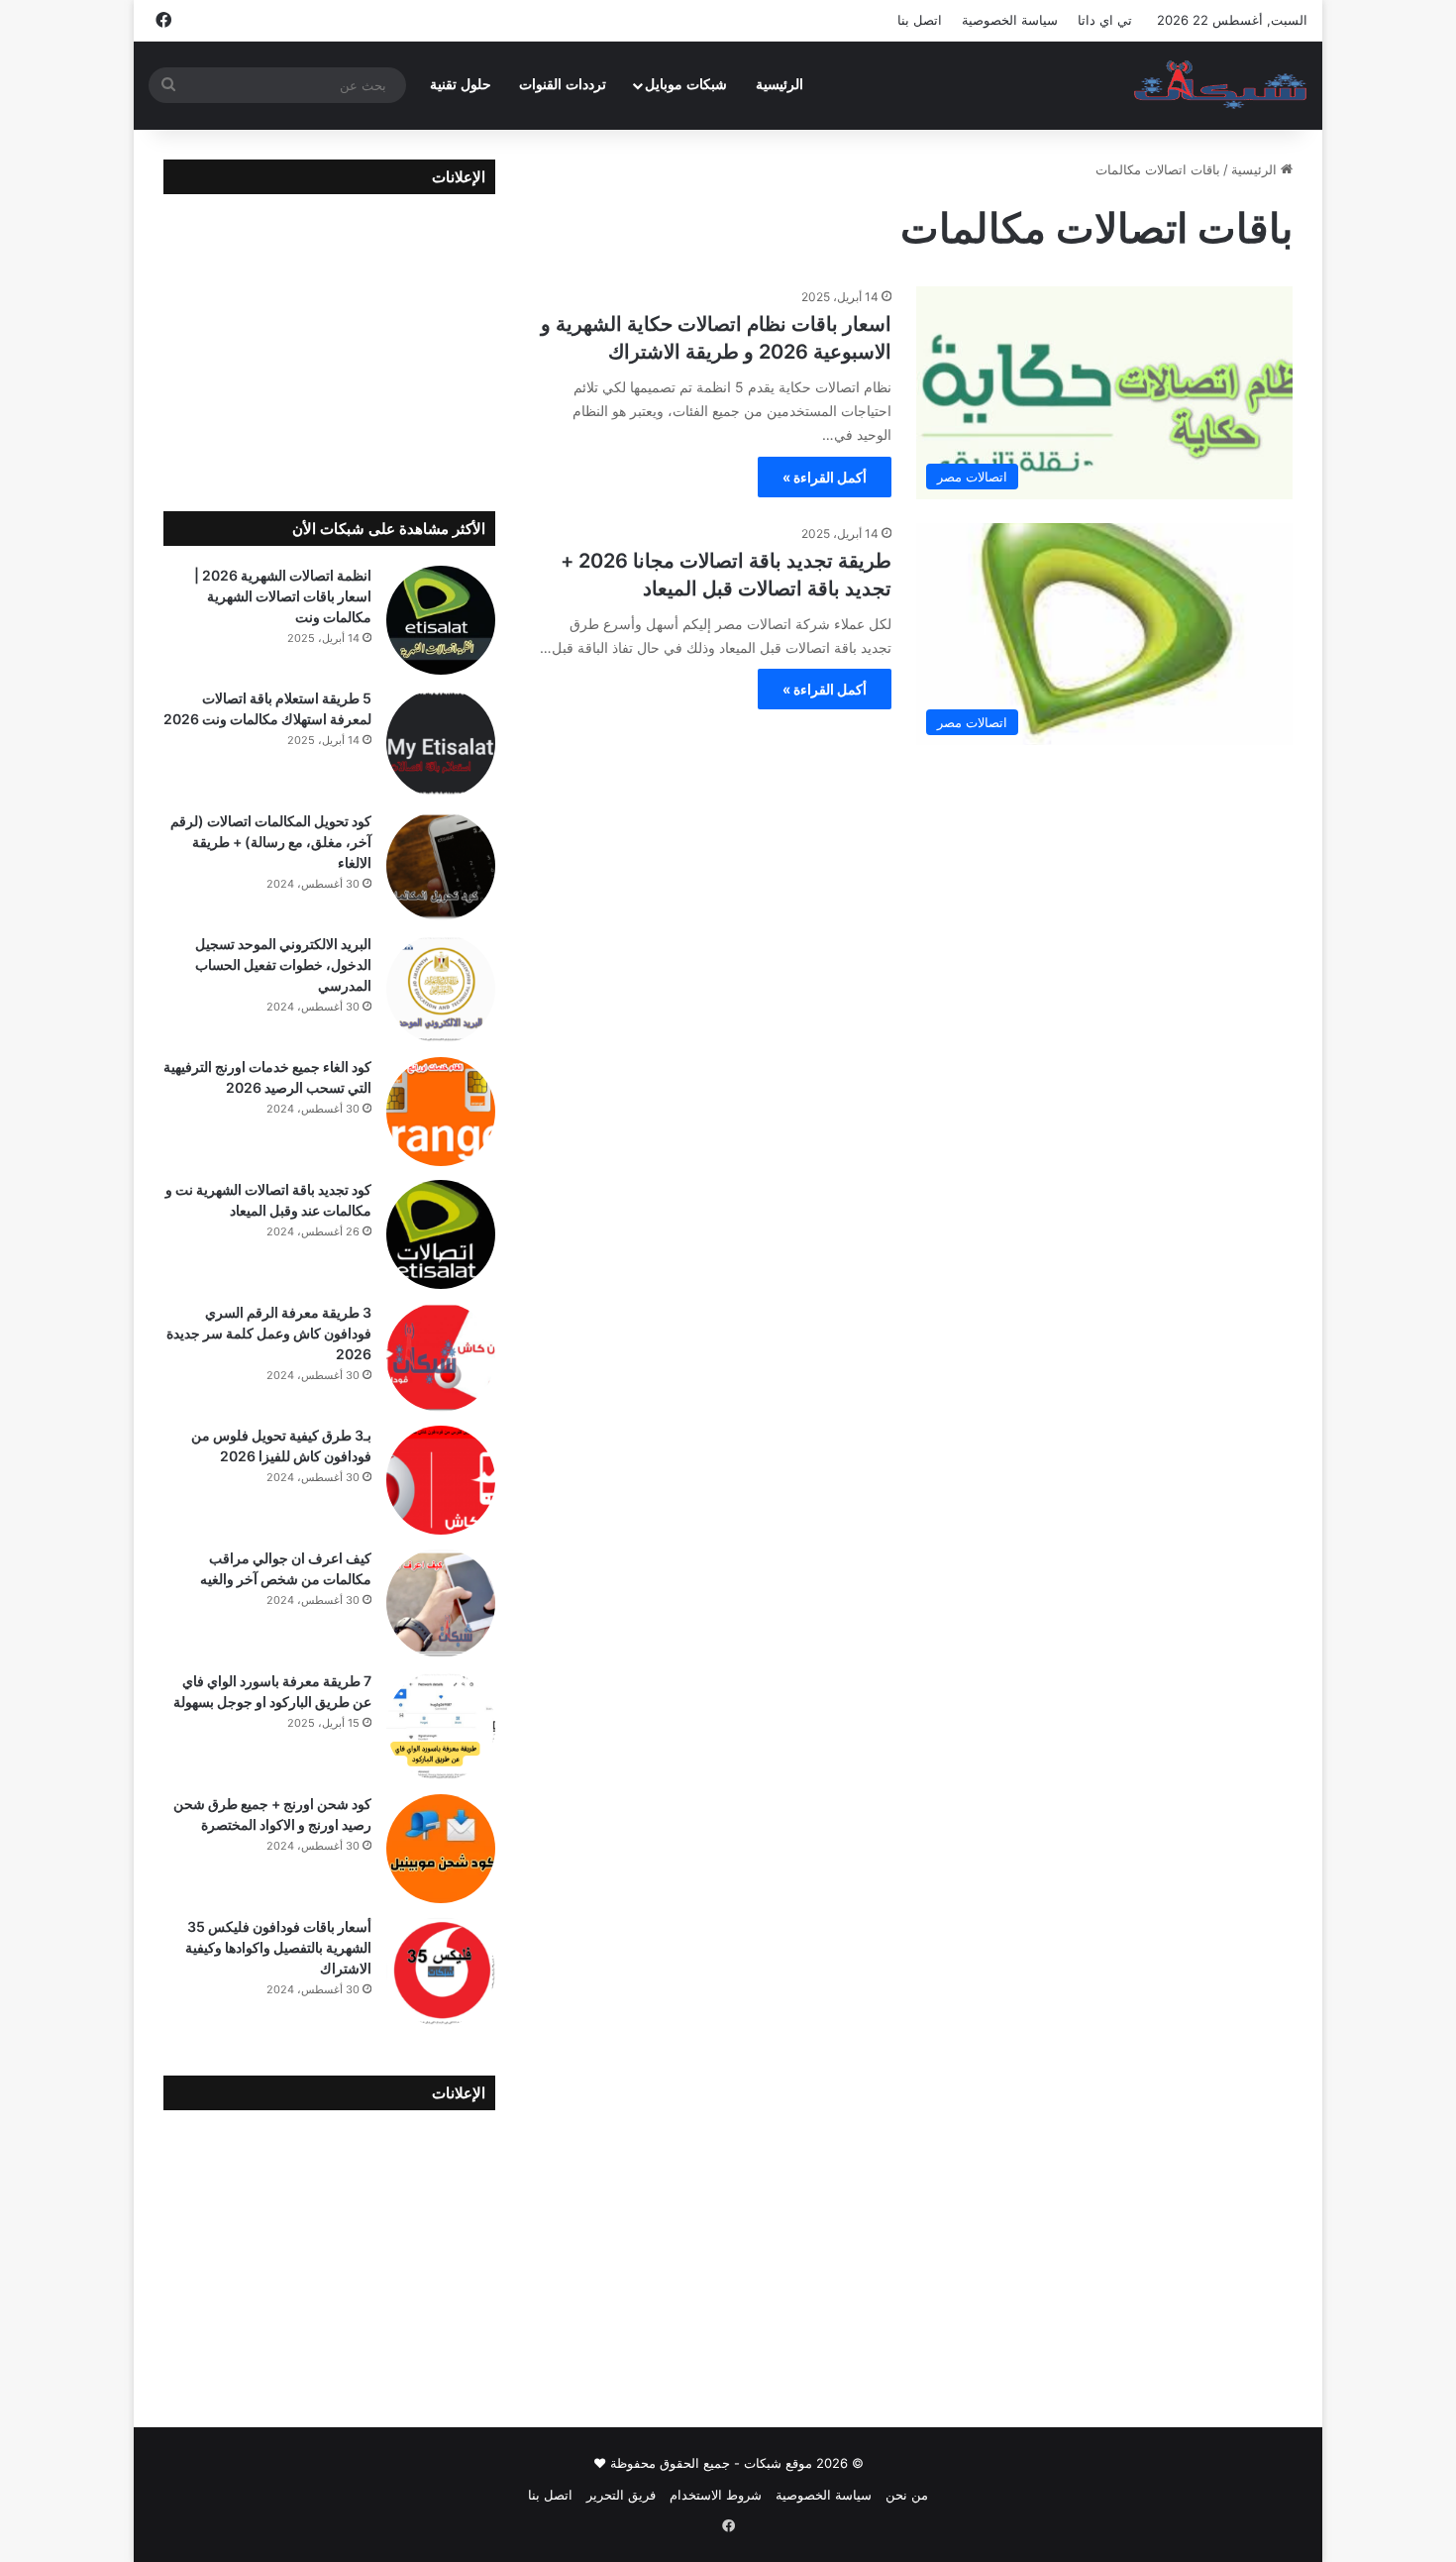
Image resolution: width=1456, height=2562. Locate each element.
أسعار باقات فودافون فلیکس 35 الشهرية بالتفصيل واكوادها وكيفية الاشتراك (278, 1947)
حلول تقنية (461, 85)
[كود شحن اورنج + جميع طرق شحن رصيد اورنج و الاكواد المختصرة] (441, 1849)
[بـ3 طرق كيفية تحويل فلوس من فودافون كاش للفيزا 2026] (441, 1480)
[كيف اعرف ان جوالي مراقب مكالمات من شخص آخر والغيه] (441, 1603)
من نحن (907, 2495)
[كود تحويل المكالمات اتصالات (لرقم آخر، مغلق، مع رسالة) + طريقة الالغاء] (441, 866)
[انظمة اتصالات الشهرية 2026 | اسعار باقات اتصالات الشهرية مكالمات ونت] (441, 620)
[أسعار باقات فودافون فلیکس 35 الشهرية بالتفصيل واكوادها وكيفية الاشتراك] (441, 1972)
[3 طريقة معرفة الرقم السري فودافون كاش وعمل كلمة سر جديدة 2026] (441, 1357)
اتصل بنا (920, 20)
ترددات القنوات (563, 85)
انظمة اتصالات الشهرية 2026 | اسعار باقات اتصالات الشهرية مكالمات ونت (283, 596)
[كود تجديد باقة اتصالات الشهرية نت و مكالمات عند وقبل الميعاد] (441, 1234)
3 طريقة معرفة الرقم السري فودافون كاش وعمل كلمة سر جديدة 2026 (269, 1333)
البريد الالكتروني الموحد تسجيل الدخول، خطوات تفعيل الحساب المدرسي (283, 964)
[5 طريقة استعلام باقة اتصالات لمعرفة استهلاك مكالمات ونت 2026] (441, 743)
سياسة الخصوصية (1010, 20)
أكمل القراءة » (825, 477)
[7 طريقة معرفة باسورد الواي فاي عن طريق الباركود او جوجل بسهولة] (441, 1726)
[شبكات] (1221, 85)
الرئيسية (780, 85)
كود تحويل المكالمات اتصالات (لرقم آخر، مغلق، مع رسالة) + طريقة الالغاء (271, 842)
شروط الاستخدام (716, 2495)
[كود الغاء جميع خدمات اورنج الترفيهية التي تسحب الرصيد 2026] (441, 1112)
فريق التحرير (621, 2495)
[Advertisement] (329, 338)
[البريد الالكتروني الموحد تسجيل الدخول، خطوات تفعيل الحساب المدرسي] (441, 989)
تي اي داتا (1105, 20)
